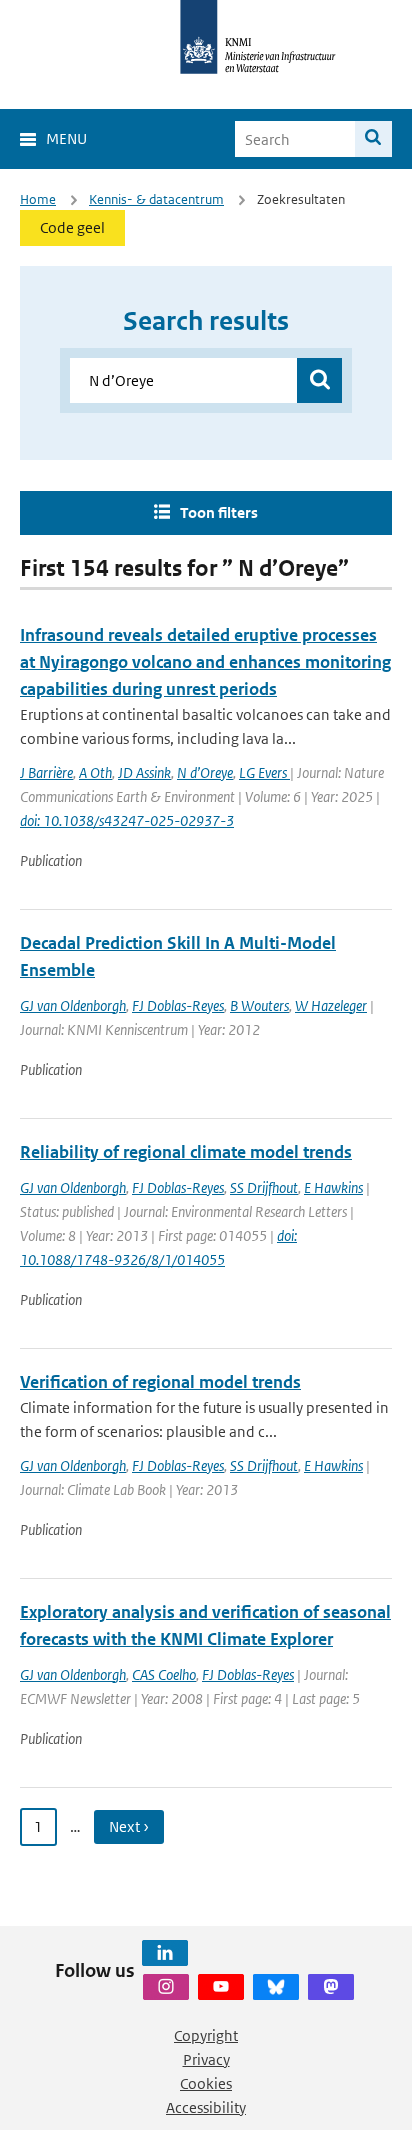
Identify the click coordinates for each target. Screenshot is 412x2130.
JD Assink (144, 772)
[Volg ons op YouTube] (221, 1987)
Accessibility (206, 2107)
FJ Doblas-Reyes (178, 1005)
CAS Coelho (164, 1674)
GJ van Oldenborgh (73, 1005)
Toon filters (219, 512)
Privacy (206, 2059)
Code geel (72, 227)
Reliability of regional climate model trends (186, 1152)
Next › (129, 1826)
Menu (66, 138)
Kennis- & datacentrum (156, 199)
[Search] (373, 139)
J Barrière (46, 772)
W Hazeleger (331, 1005)
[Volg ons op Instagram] (166, 1987)
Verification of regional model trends (160, 1382)
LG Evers (264, 772)
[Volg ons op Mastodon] (331, 1987)
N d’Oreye (205, 772)
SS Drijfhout (264, 1187)
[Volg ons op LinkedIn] (165, 1953)
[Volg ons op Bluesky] (276, 1987)
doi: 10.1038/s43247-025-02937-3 (127, 820)
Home (38, 199)
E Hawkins (333, 1187)
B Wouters (259, 1005)
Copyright (206, 2035)
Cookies (206, 2083)
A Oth (95, 772)
